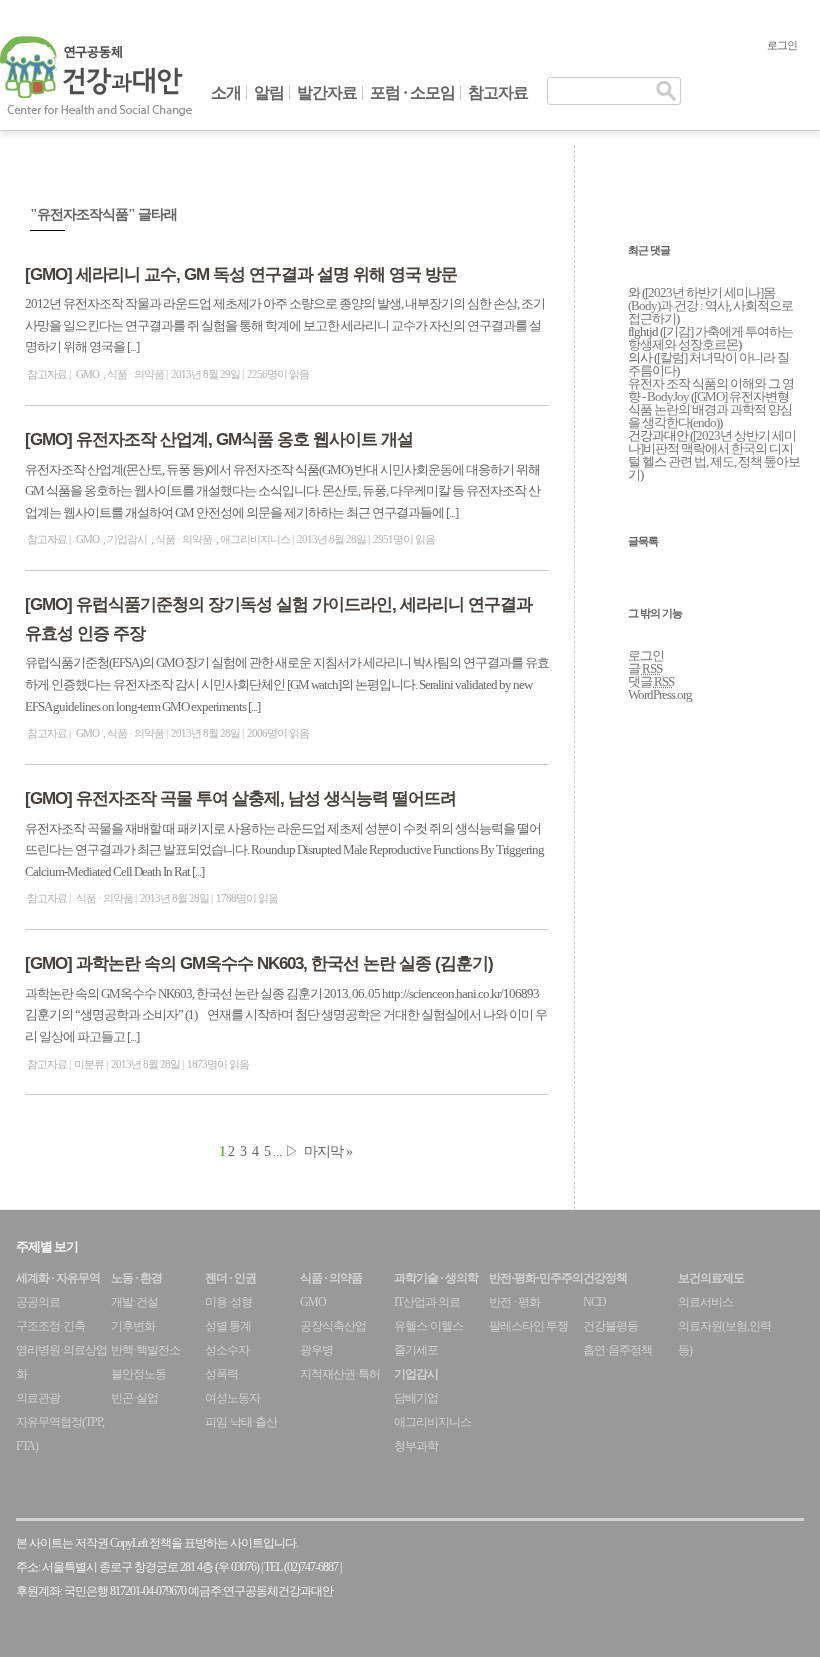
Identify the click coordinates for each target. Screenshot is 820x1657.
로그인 (782, 45)
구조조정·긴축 (50, 1326)
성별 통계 (228, 1326)
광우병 (316, 1350)
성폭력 (221, 1374)
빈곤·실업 (134, 1398)
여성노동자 (232, 1398)
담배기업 (416, 1398)
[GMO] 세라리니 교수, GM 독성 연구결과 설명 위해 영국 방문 (241, 274)
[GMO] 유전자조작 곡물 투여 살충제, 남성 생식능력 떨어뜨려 (240, 798)
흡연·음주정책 (617, 1350)
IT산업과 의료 (427, 1302)
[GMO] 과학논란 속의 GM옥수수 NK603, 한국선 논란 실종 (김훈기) (259, 963)
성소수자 (227, 1350)
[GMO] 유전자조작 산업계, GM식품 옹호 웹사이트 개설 (219, 439)
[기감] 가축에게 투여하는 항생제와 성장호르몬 (710, 338)
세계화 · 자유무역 (58, 1278)
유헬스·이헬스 (428, 1326)
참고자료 (498, 92)
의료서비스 (705, 1302)
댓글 (651, 681)
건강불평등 (610, 1326)
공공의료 (38, 1302)
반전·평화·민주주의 (536, 1278)
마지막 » (328, 1151)
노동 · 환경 (136, 1278)
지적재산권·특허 (340, 1374)
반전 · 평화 (514, 1302)
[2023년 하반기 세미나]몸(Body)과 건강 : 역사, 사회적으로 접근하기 (710, 305)
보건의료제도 (711, 1278)
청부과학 (416, 1446)
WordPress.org (660, 694)
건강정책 (605, 1278)
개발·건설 (134, 1302)
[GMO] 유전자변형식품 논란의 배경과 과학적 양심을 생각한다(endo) (710, 409)
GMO (87, 374)
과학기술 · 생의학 (436, 1278)
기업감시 (127, 539)
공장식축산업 (333, 1326)
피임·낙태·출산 (241, 1422)
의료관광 (38, 1398)
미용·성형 (228, 1302)
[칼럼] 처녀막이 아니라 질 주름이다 (708, 364)
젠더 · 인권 (230, 1278)
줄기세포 (416, 1350)
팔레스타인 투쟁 (528, 1326)
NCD (594, 1302)
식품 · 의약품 (135, 374)
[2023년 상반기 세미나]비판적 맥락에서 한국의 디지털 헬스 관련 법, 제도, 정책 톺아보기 (714, 455)
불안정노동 (138, 1374)
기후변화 (133, 1326)
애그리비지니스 (255, 539)
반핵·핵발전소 (145, 1350)
